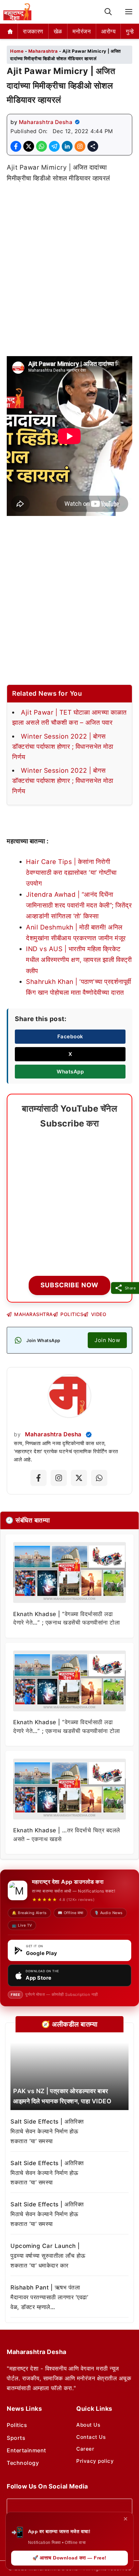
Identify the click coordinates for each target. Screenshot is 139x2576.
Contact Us (91, 2437)
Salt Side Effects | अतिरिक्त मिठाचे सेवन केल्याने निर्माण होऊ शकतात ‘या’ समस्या (47, 2131)
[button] (108, 12)
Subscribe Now (69, 1285)
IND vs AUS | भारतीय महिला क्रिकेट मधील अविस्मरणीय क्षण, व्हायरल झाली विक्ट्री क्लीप (79, 960)
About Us (88, 2425)
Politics (17, 2425)
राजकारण (33, 31)
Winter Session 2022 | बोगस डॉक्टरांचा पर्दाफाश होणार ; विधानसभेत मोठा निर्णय (63, 747)
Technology (23, 2463)
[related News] (69, 2076)
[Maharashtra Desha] (17, 12)
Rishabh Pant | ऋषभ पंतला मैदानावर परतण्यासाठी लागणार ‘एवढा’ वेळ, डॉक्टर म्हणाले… (49, 2297)
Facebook (70, 1036)
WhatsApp (70, 1072)
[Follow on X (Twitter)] (79, 1478)
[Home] (10, 31)
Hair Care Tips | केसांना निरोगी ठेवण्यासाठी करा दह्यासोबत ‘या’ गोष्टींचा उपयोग (71, 873)
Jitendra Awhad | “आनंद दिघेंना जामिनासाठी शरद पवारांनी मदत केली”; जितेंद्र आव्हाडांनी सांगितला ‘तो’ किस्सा (79, 906)
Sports (16, 2438)
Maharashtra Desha (46, 122)
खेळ (58, 31)
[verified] (77, 122)
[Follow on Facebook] (38, 1478)
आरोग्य (108, 31)
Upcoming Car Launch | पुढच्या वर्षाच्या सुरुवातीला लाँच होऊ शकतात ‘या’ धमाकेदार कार (48, 2256)
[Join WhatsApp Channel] (99, 1478)
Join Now (107, 1340)
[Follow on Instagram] (59, 1478)
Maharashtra (43, 51)
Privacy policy (95, 2461)
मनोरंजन (82, 31)
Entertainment (26, 2450)
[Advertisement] (69, 263)
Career (85, 2449)
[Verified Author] (89, 1435)
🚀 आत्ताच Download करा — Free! (69, 2558)
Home (17, 51)
